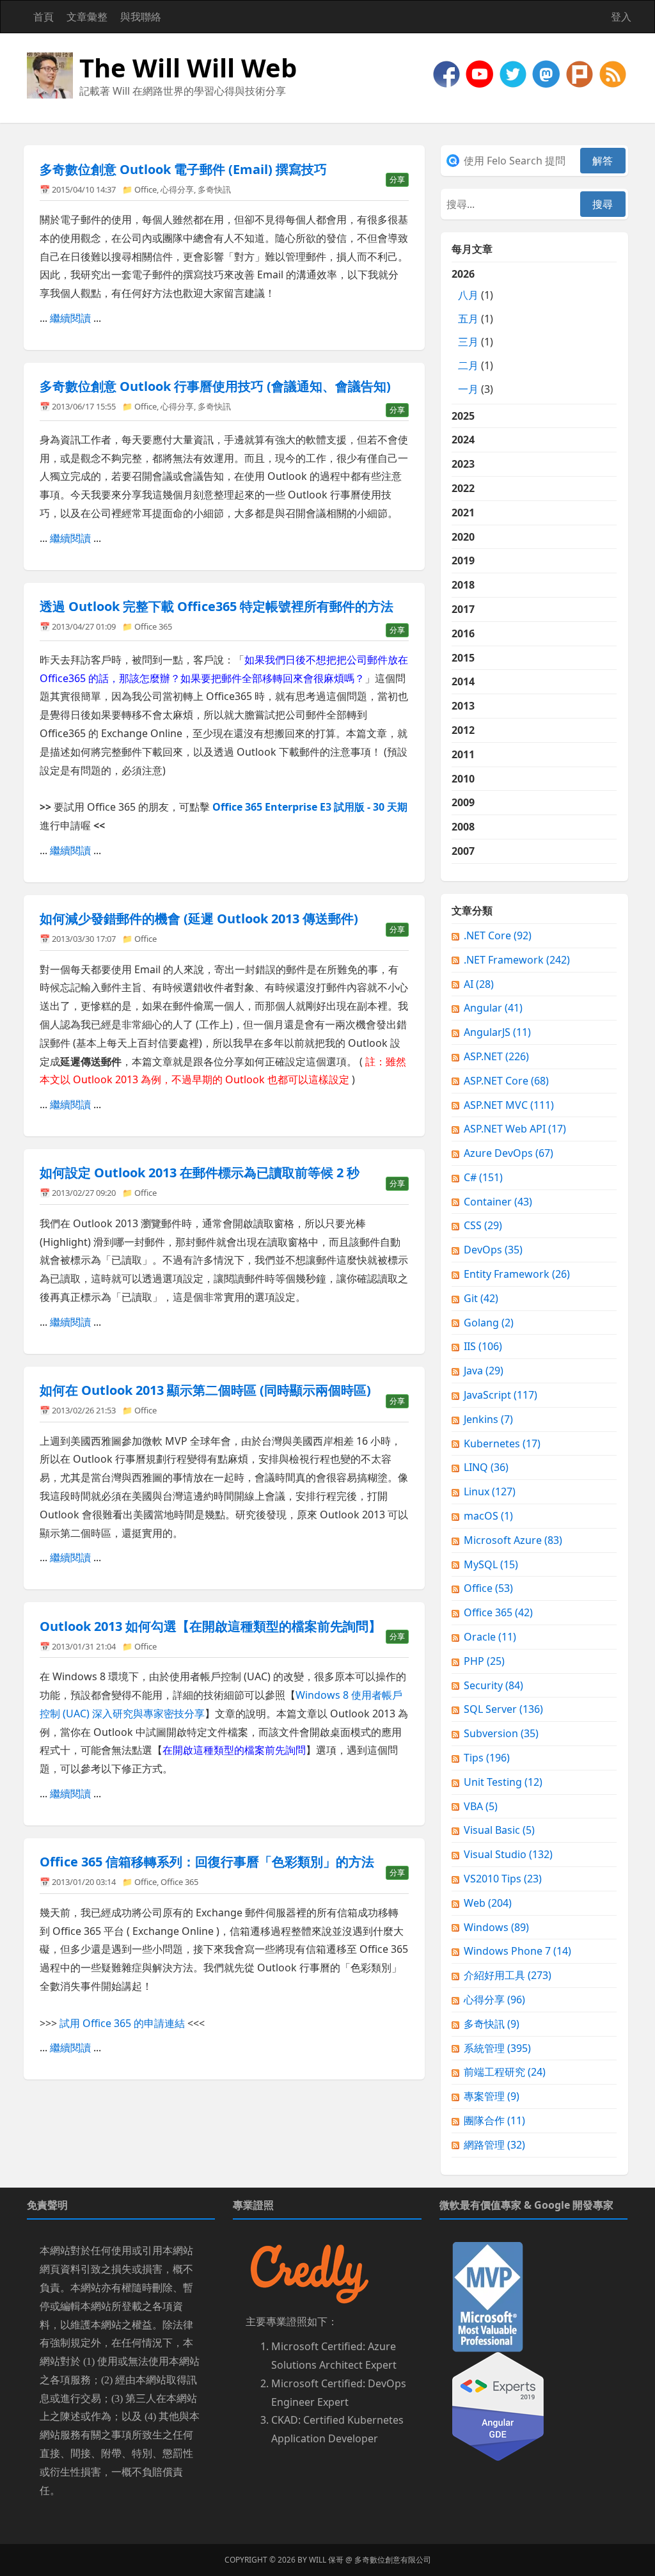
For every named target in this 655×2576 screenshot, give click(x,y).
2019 (463, 561)
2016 (463, 633)
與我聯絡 (141, 17)
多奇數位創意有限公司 (393, 2560)
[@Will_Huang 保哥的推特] (514, 73)
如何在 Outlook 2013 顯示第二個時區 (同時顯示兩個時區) (205, 1390)
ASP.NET (496, 1056)
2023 (463, 464)
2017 (463, 609)
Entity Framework (517, 1274)
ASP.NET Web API (515, 1129)
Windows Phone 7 (517, 1951)
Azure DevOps (509, 1153)
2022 (463, 488)
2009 (463, 802)
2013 (463, 706)
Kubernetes (502, 1443)
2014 (463, 681)
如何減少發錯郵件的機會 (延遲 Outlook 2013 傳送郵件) (199, 918)
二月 (468, 365)
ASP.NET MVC (509, 1105)
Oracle (490, 1637)
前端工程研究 (505, 2072)
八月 (468, 295)
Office (146, 189)
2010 (463, 779)
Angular (493, 1008)
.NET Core (498, 935)
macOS (488, 1516)
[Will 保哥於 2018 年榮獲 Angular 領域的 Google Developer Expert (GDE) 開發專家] (498, 2406)
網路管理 (494, 2145)
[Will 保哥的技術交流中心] (448, 73)
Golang (489, 1323)
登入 (621, 17)
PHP (484, 1661)
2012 (463, 730)
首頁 (43, 17)
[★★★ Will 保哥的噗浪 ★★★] (581, 73)
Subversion (501, 1733)
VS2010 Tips (503, 1879)
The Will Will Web (188, 68)
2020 (463, 537)
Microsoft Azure (513, 1540)
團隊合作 (494, 2120)
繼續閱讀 (70, 318)
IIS (483, 1346)
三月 (468, 342)
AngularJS (497, 1032)
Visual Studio (508, 1854)
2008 (463, 827)
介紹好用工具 (508, 1975)
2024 (463, 440)
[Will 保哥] (481, 73)
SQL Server (503, 1709)
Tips (487, 1758)
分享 (397, 179)
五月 (468, 319)
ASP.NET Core (506, 1081)
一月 (468, 389)
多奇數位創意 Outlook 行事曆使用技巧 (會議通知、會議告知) (215, 386)
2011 (463, 754)
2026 (472, 331)
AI (479, 984)
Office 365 (153, 626)
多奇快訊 (214, 189)
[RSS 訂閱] (613, 73)
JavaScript (501, 1395)
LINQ (486, 1467)
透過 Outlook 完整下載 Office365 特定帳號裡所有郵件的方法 (217, 606)
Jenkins (488, 1419)
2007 (463, 851)
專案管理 (492, 2096)
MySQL (491, 1564)
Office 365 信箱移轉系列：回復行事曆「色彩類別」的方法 (207, 1862)
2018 (463, 585)
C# (483, 1177)
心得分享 (177, 189)
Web (488, 1903)
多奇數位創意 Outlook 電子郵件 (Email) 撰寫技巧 (183, 169)
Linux (490, 1491)
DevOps (493, 1250)
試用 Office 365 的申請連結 (122, 2023)
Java (484, 1371)
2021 (463, 513)
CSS (483, 1225)
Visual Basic (499, 1830)
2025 (463, 416)
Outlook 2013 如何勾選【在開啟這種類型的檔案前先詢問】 (210, 1626)
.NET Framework (517, 960)
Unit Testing (503, 1782)
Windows (496, 1927)
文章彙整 (87, 17)
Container (498, 1202)
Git (481, 1298)
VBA (481, 1806)
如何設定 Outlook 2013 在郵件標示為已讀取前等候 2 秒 (200, 1173)
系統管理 (497, 2048)
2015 (463, 658)
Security (493, 1685)
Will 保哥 (326, 2560)
